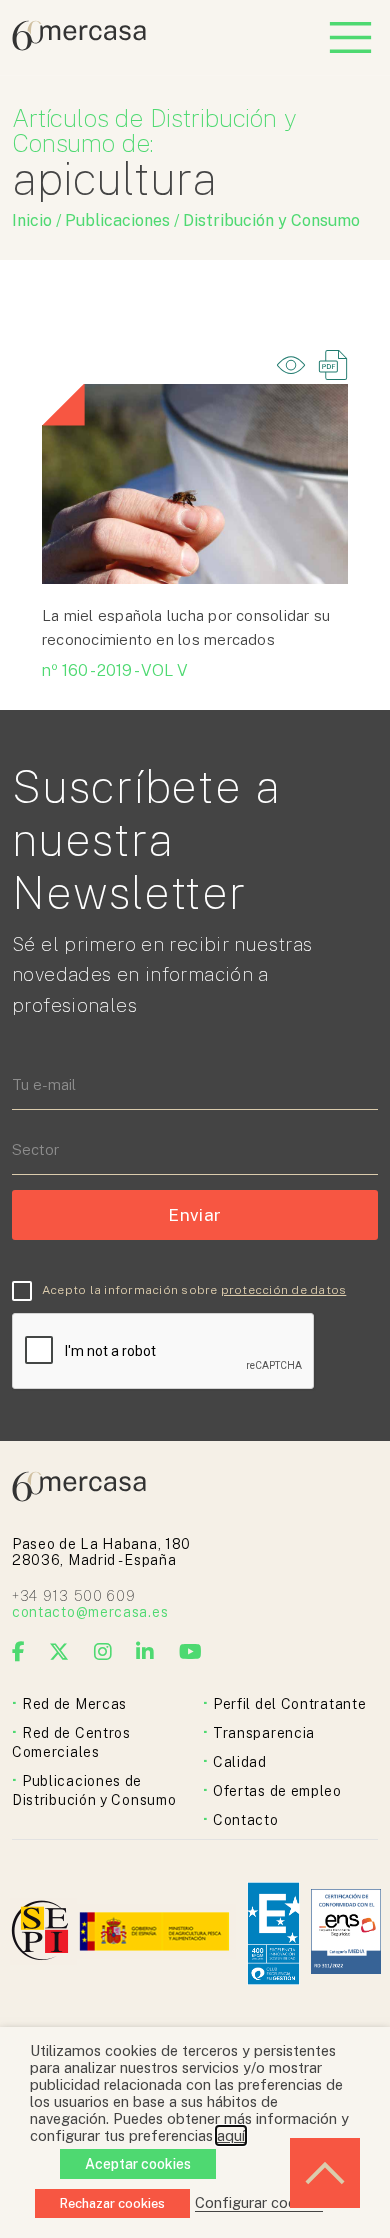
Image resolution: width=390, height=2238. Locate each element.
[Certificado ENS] (346, 1933)
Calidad (240, 1762)
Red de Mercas (74, 1704)
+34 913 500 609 (74, 1596)
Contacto (246, 1820)
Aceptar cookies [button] (138, 2164)
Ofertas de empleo (277, 1791)
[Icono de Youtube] (191, 1652)
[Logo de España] (156, 1933)
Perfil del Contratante (289, 1704)
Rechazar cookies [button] (112, 2203)
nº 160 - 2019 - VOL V (115, 670)
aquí (231, 2135)
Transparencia (264, 1733)
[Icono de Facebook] (19, 1652)
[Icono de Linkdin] (145, 1652)
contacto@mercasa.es (90, 1612)
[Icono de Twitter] (59, 1652)
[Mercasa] (79, 45)
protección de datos (284, 1290)
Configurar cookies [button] (259, 2202)
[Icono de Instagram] (103, 1652)
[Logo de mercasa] (43, 1933)
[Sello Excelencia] (273, 1933)
